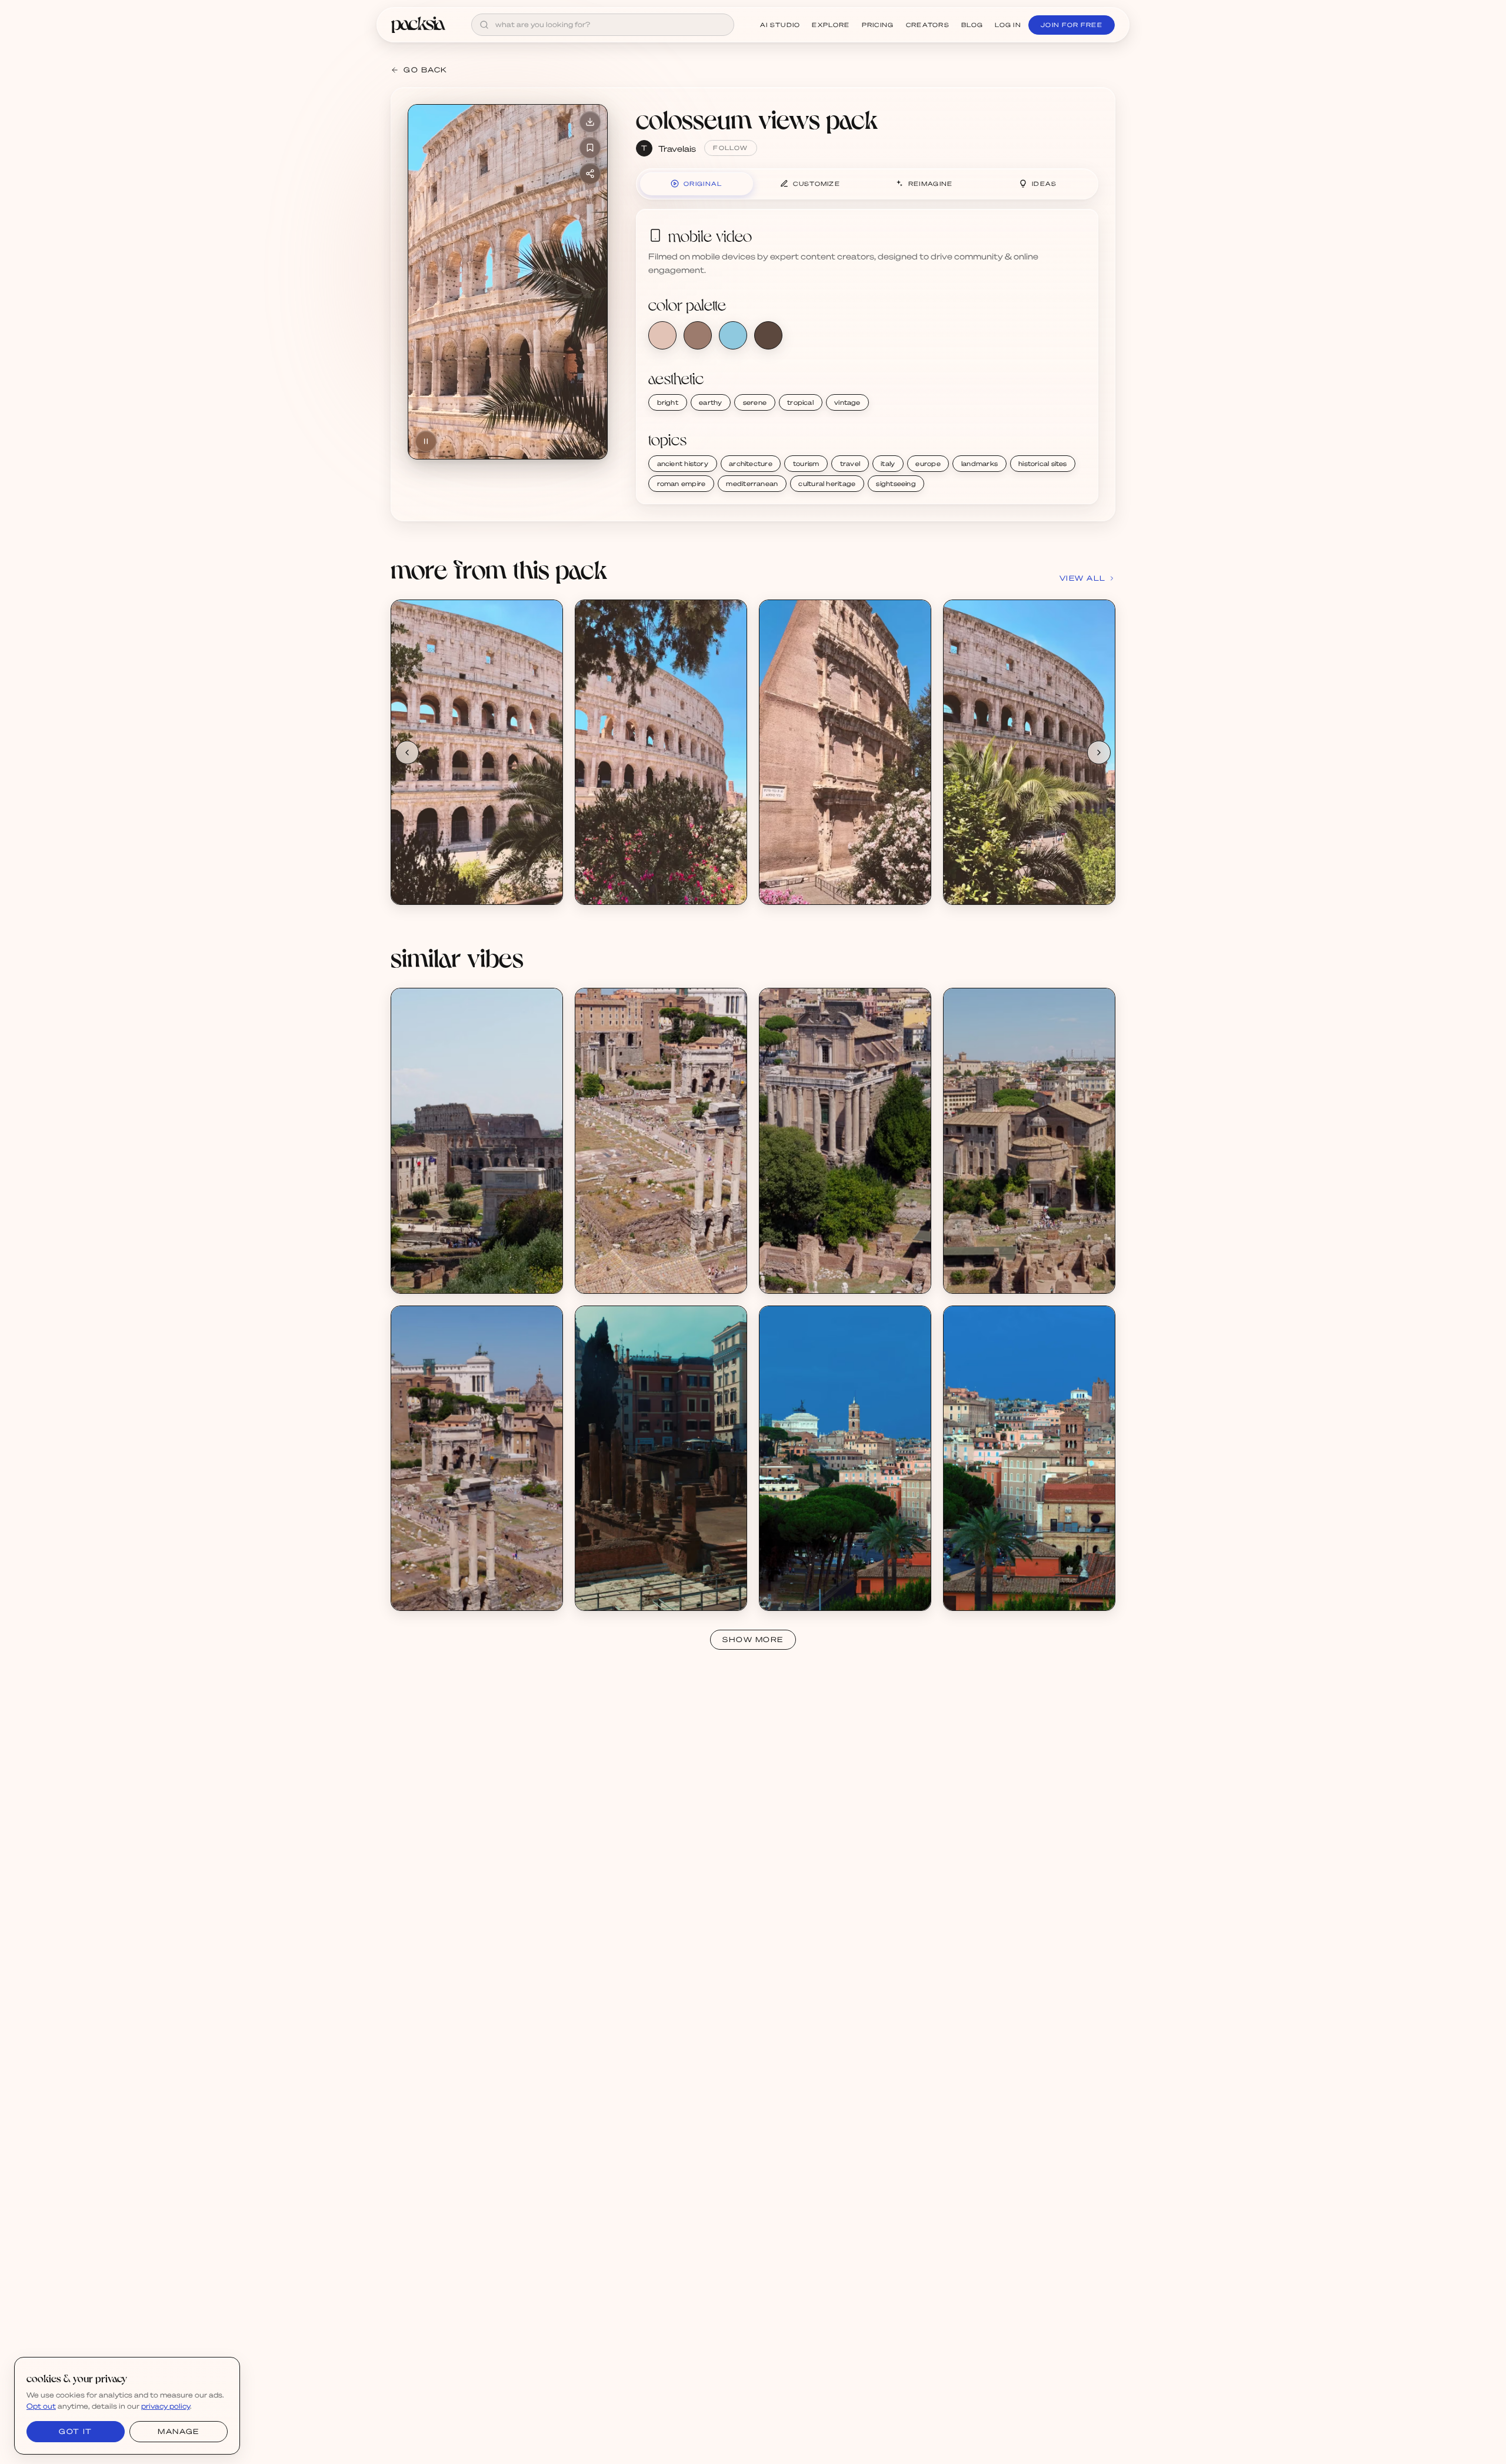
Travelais (677, 148)
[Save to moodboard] (590, 148)
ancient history (683, 464)
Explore (831, 25)
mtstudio (422, 1278)
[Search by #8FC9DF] (733, 335)
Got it (75, 2431)
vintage (847, 402)
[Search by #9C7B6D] (698, 335)
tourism (806, 464)
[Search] (484, 25)
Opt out (41, 2406)
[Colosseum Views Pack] (477, 752)
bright (668, 402)
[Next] (1099, 752)
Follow (730, 148)
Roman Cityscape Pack (448, 1268)
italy (888, 464)
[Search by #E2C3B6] (662, 335)
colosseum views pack (757, 119)
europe (928, 464)
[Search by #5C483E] (768, 335)
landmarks (979, 464)
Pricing (878, 25)
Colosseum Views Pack (448, 879)
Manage (178, 2431)
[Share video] (590, 174)
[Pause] (426, 441)
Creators (928, 25)
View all (1083, 578)
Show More (753, 1639)
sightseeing (896, 484)
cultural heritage (827, 484)
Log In (1008, 25)
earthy (710, 402)
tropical (800, 402)
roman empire (682, 484)
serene (755, 402)
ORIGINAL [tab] (703, 184)
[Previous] (407, 752)
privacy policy (166, 2406)
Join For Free (1072, 25)
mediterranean (752, 484)
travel (850, 464)
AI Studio (780, 25)
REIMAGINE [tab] (931, 184)
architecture (751, 464)
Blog (972, 25)
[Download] (590, 122)
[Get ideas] (547, 682)
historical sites (1043, 464)
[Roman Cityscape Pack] (477, 1141)
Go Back (426, 70)
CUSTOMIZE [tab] (817, 184)
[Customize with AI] (547, 660)
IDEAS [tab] (1044, 184)
